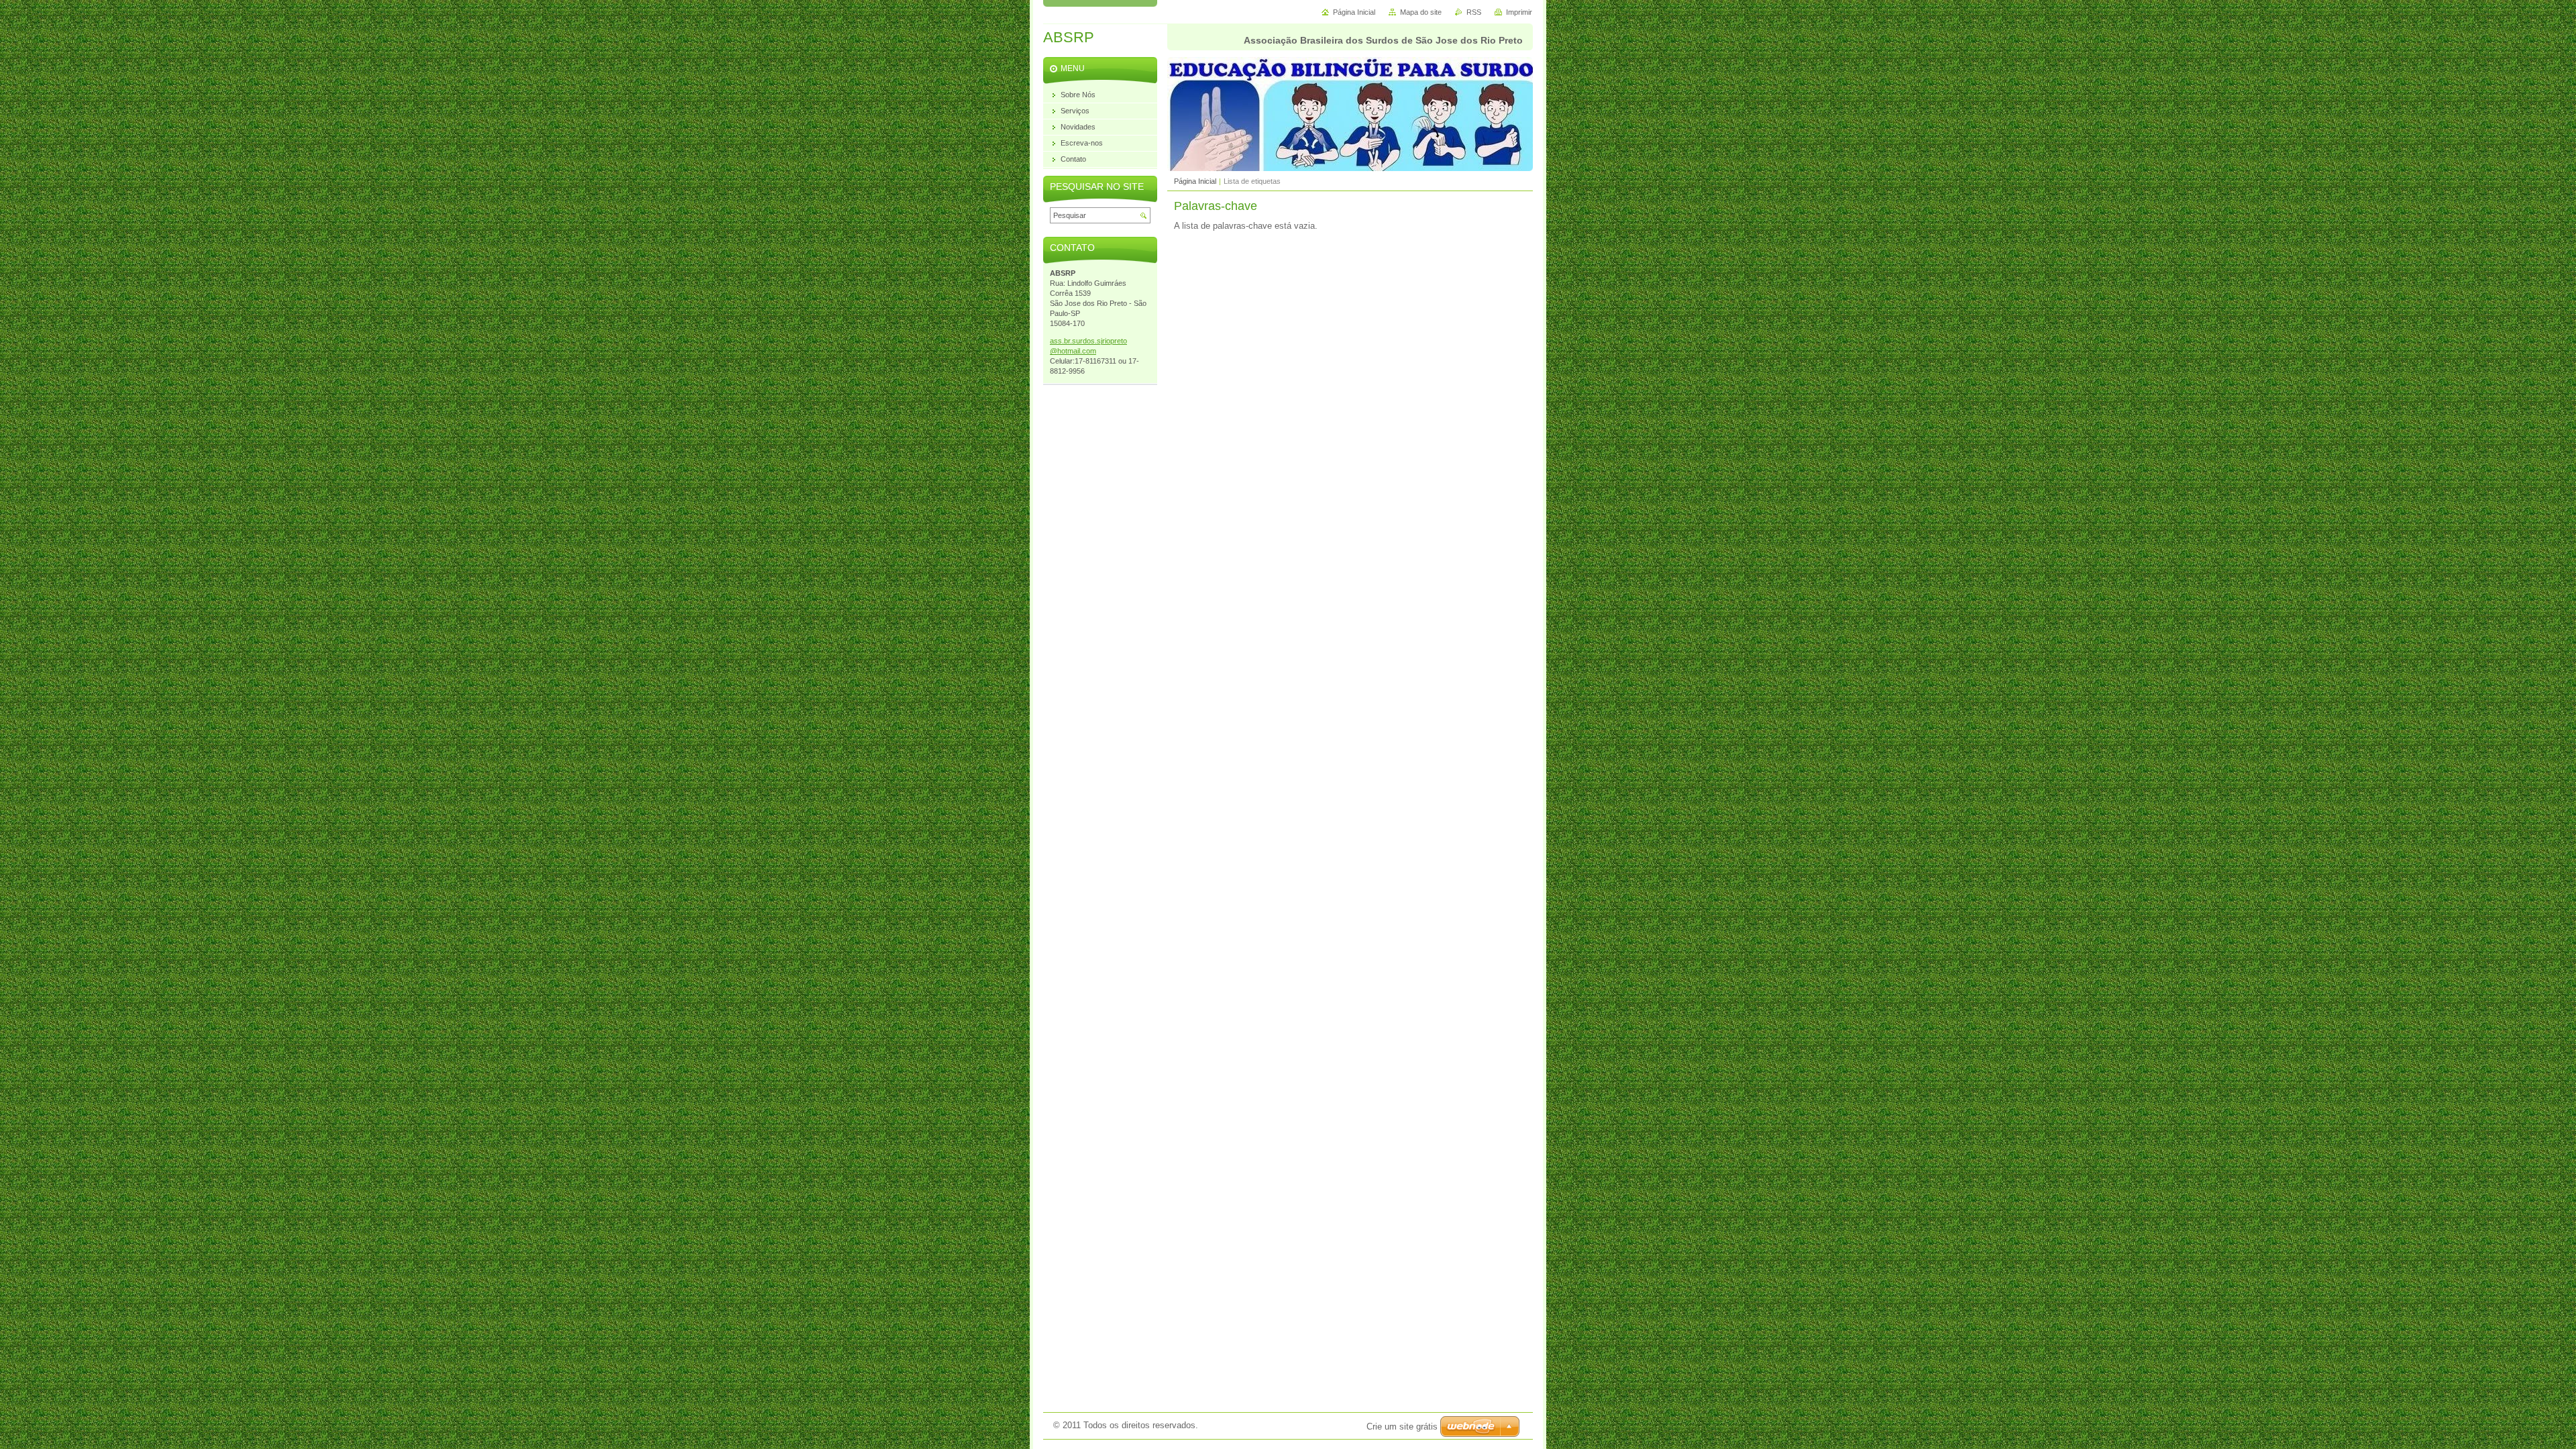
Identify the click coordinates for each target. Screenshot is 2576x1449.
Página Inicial (1195, 181)
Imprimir (1519, 12)
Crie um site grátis (1402, 1427)
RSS (1474, 12)
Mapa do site (1421, 12)
